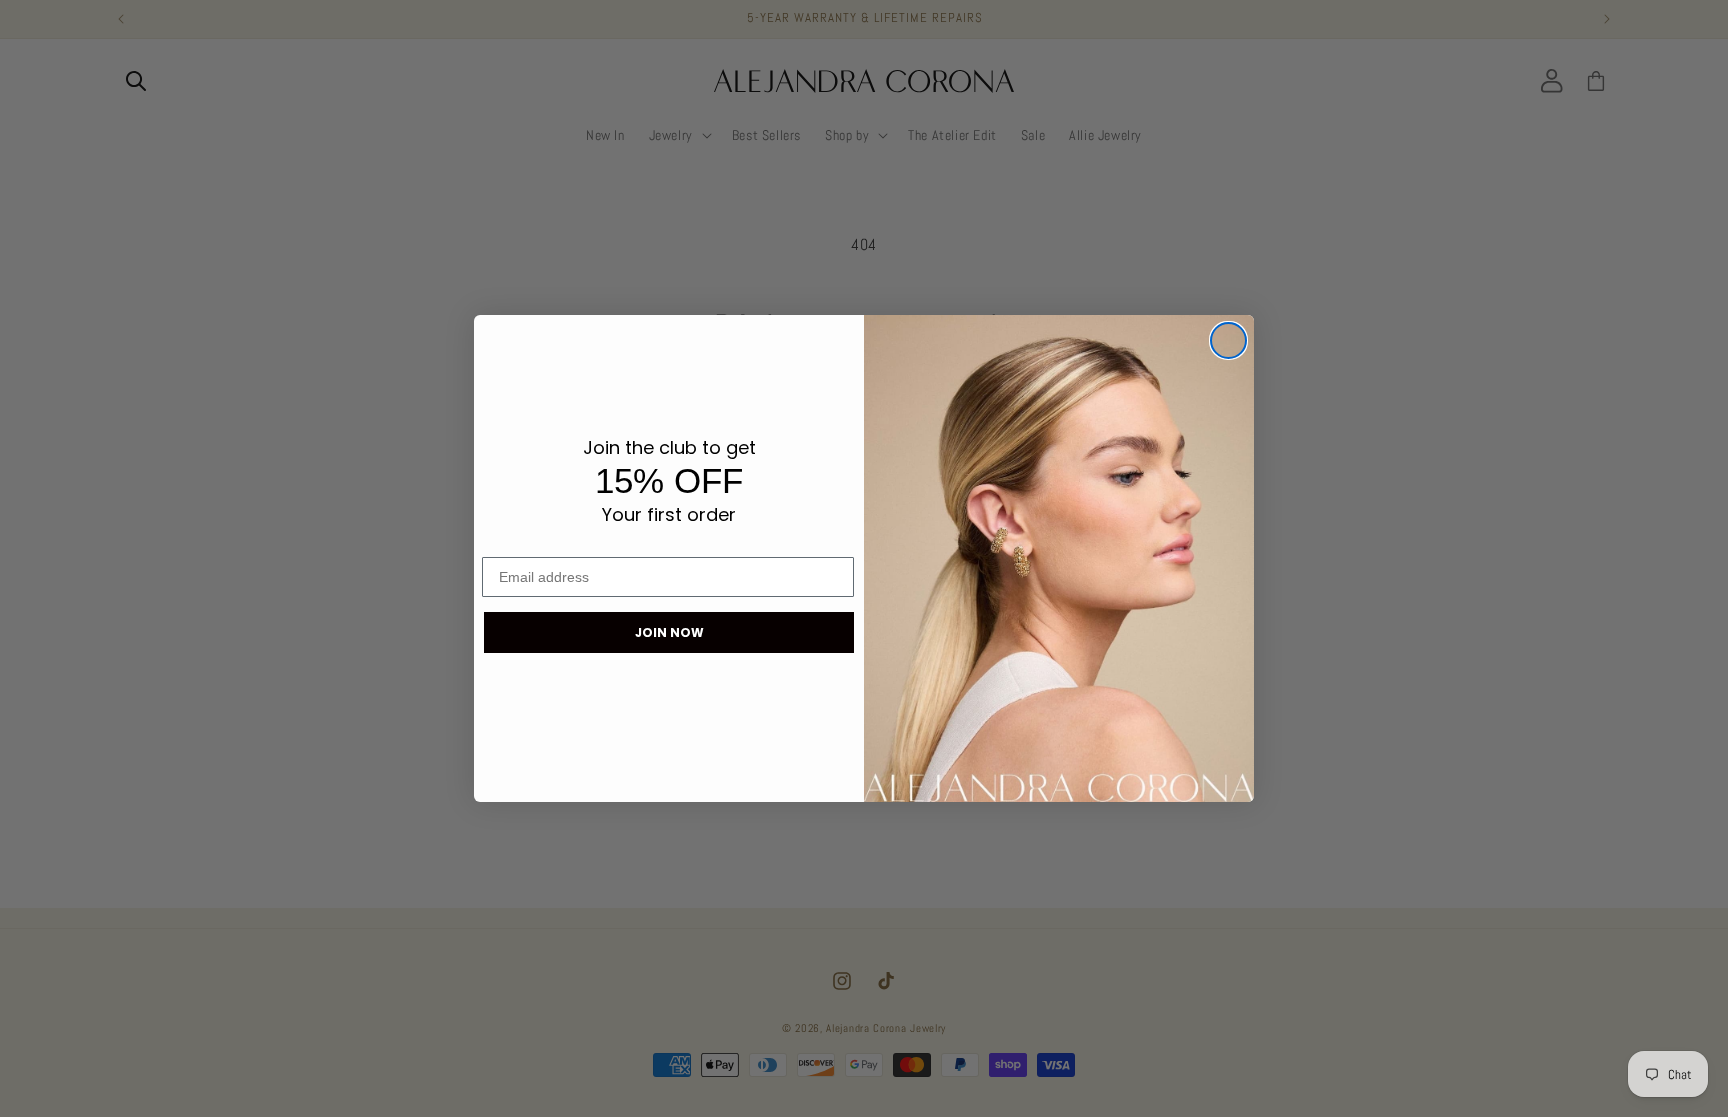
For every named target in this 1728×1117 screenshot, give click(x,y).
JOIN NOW (669, 632)
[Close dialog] (1228, 340)
